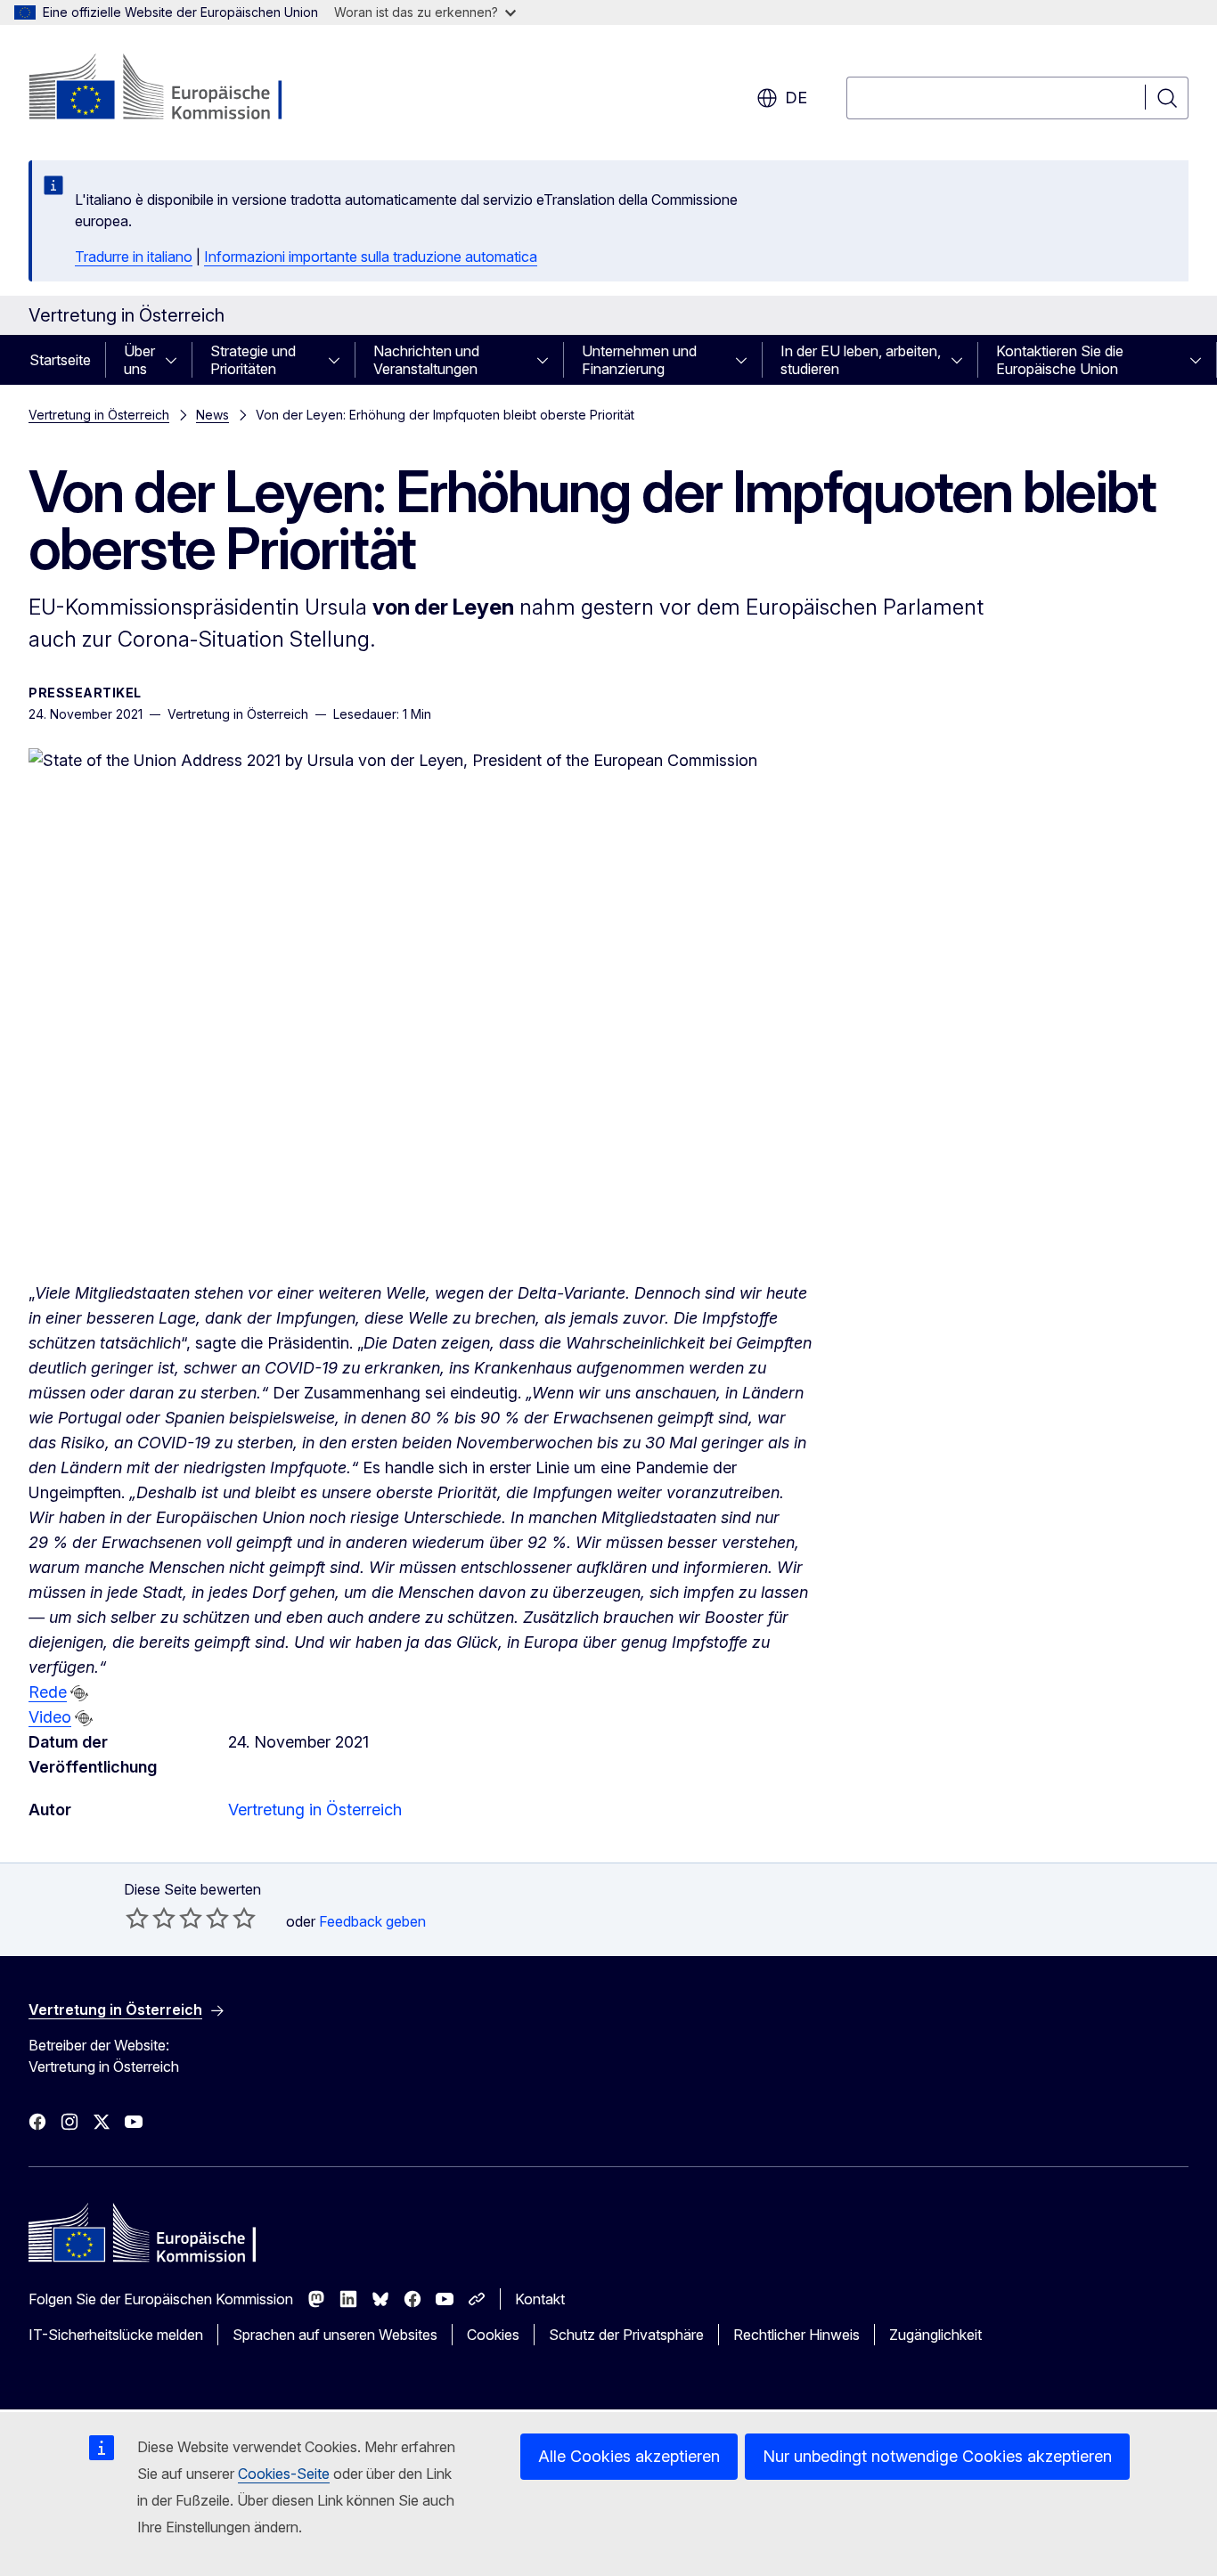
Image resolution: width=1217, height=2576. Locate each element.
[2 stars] (151, 1918)
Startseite (60, 360)
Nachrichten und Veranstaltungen (426, 360)
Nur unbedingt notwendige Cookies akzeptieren (937, 2456)
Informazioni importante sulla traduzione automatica (371, 257)
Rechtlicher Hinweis (796, 2335)
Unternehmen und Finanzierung (639, 360)
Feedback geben (372, 1921)
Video (50, 1717)
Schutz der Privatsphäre (626, 2335)
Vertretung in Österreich (99, 415)
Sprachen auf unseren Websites (335, 2335)
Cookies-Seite (284, 2474)
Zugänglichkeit (935, 2335)
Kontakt (540, 2299)
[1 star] (137, 1918)
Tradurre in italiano (134, 257)
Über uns (139, 360)
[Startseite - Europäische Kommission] (172, 89)
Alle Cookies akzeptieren (629, 2456)
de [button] (796, 98)
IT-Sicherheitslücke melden (116, 2335)
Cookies (493, 2335)
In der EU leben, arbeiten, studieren (861, 360)
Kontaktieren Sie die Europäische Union (1060, 360)
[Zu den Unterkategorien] (176, 360)
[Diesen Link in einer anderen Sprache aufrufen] (79, 1693)
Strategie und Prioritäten (253, 360)
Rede (48, 1692)
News (212, 415)
